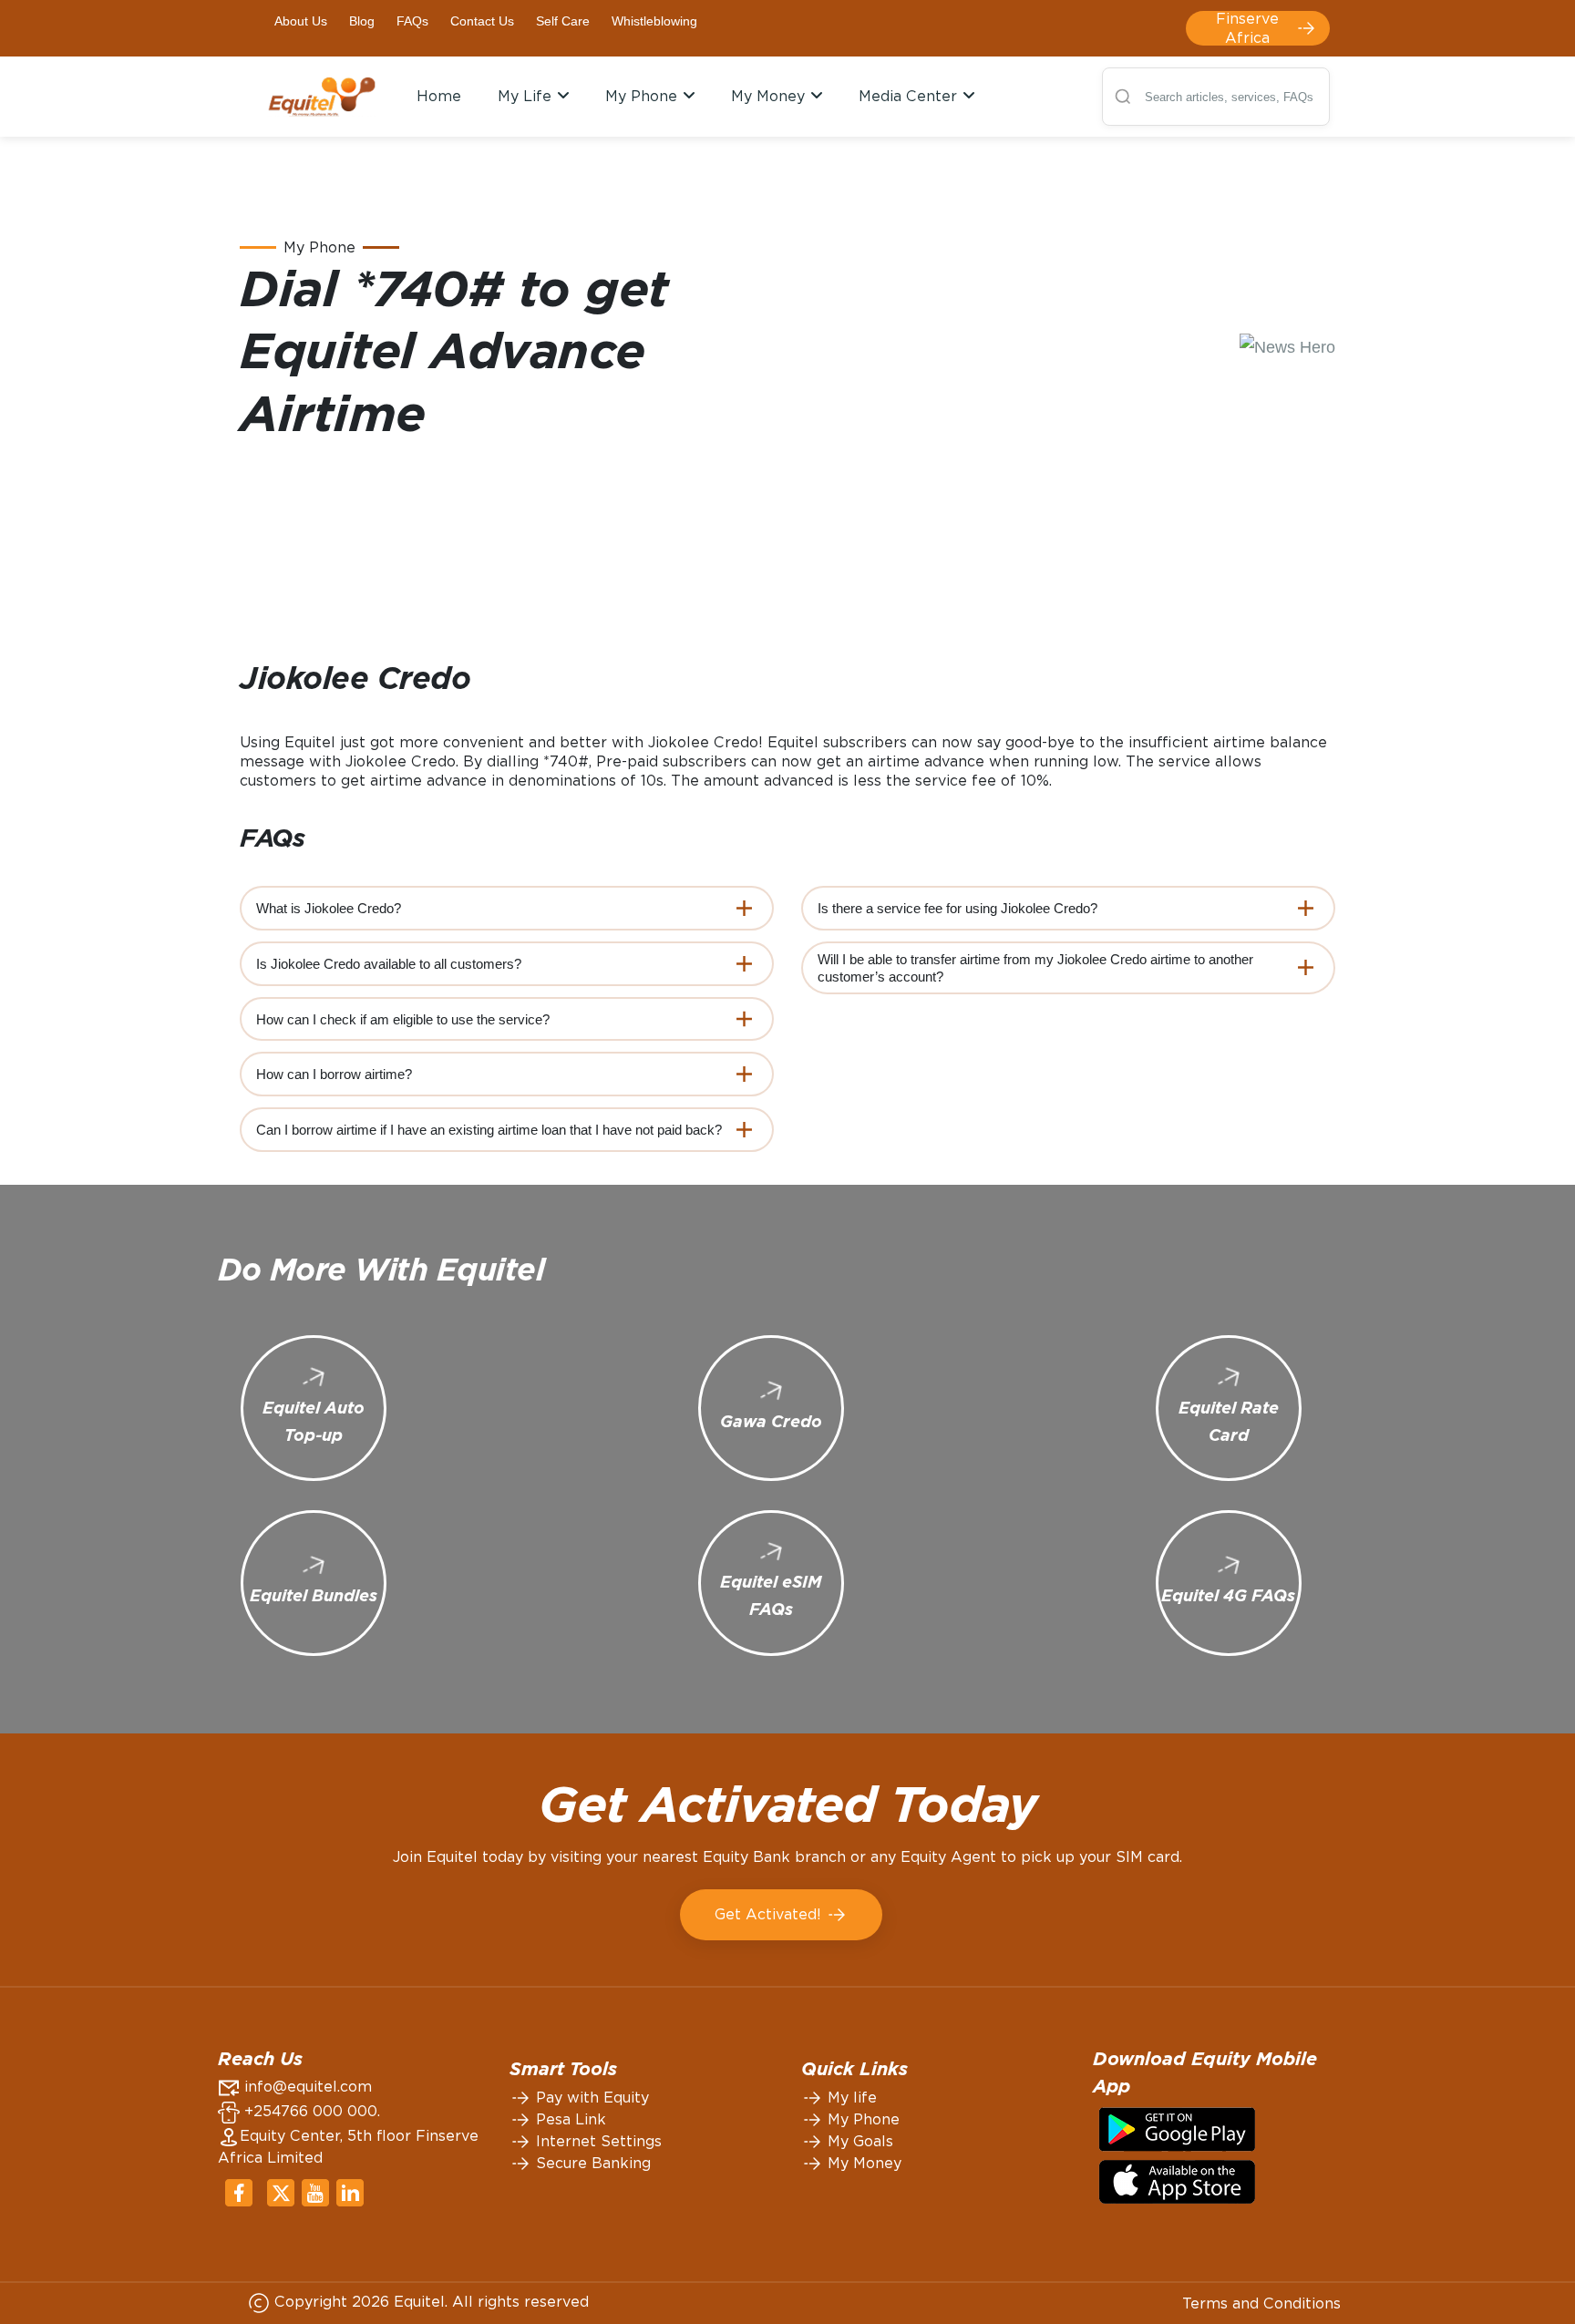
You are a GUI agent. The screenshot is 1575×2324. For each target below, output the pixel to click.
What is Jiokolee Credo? (329, 908)
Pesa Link (569, 2119)
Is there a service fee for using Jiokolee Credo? (957, 908)
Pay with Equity (590, 2098)
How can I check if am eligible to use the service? (403, 1019)
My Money (862, 2163)
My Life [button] (527, 96)
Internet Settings (597, 2141)
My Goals (858, 2141)
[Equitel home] (322, 96)
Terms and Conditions (1261, 2303)
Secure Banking (591, 2163)
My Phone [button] (643, 96)
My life (850, 2098)
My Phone (861, 2119)
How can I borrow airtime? (334, 1074)
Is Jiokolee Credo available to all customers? (389, 964)
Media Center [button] (910, 96)
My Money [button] (770, 96)
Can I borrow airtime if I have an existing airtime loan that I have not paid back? (489, 1130)
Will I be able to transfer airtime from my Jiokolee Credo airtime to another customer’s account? (1035, 968)
